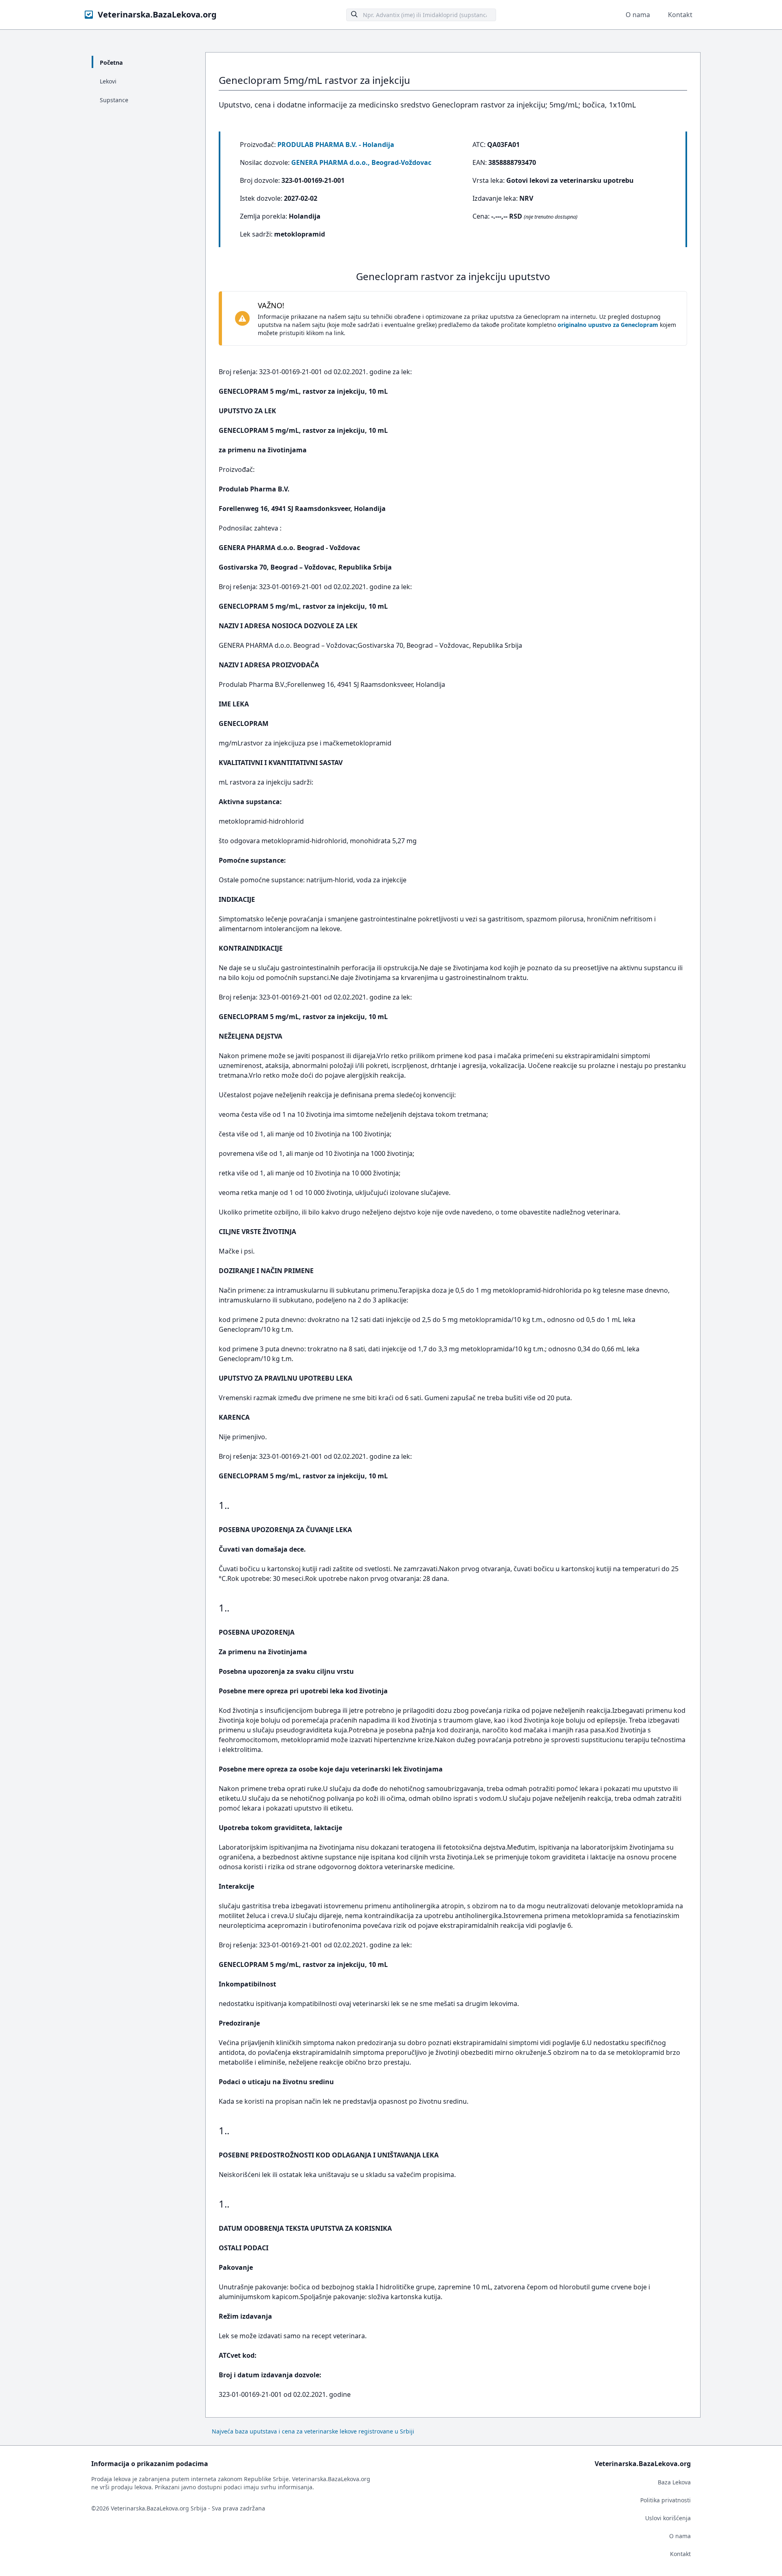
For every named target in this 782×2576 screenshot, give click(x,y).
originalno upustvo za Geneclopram (608, 325)
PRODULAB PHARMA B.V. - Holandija (336, 145)
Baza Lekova (674, 2482)
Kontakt (680, 15)
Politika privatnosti (666, 2500)
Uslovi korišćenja (668, 2518)
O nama (638, 15)
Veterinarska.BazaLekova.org (157, 14)
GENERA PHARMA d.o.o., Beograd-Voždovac (361, 162)
